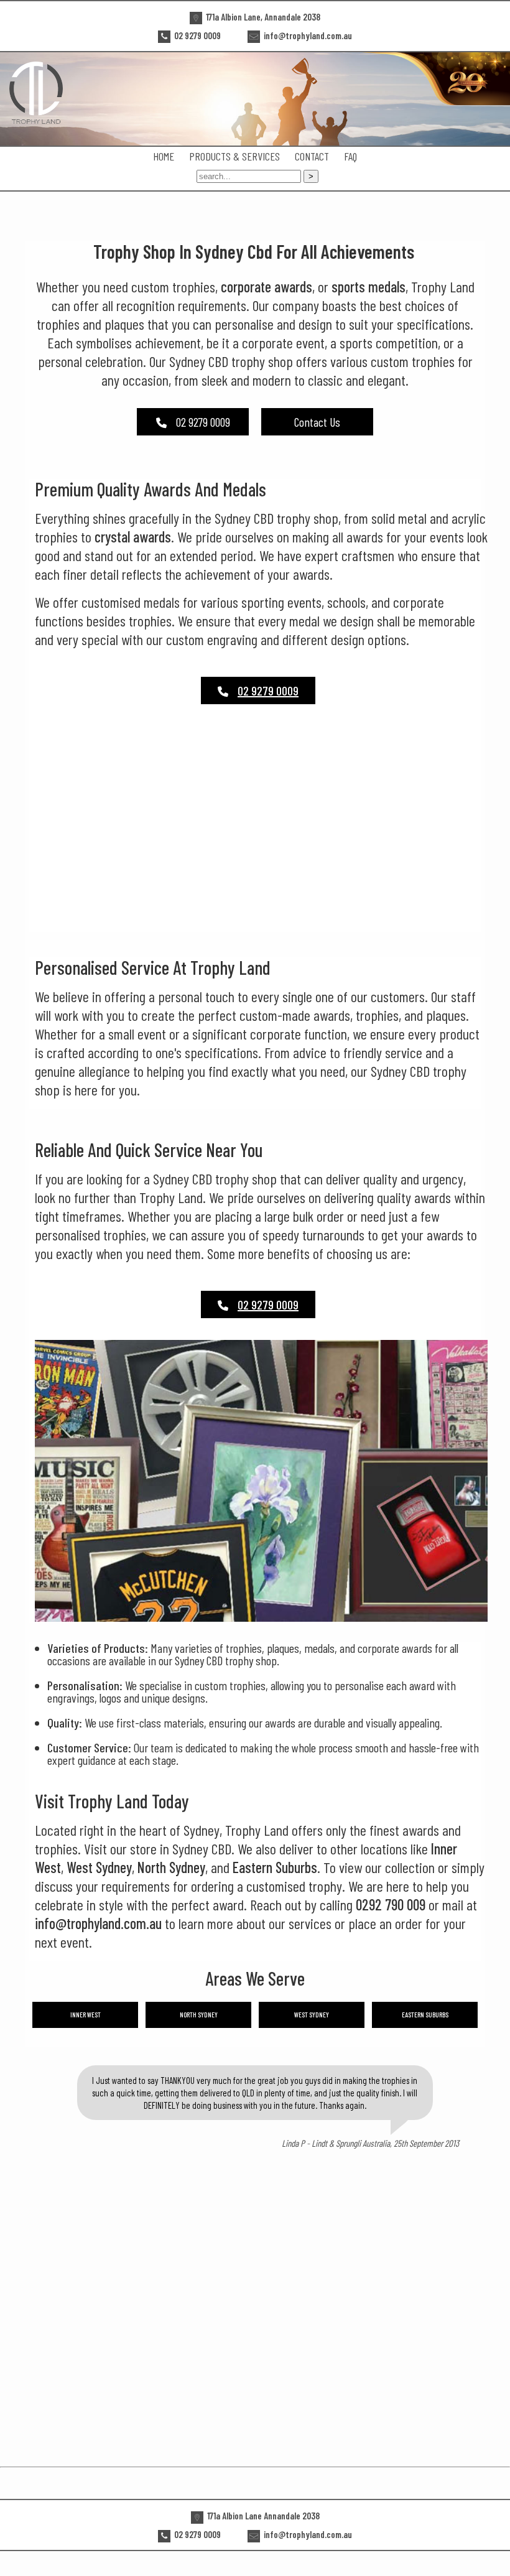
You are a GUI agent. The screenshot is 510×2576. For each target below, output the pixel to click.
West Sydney (99, 1867)
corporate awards (267, 286)
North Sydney (171, 1867)
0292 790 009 (391, 1904)
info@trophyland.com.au (98, 1923)
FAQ (350, 156)
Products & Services (234, 156)
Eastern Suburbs (275, 1867)
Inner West (86, 2015)
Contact (312, 156)
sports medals (369, 286)
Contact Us (317, 422)
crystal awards (133, 537)
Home (164, 156)
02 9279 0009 (203, 422)
